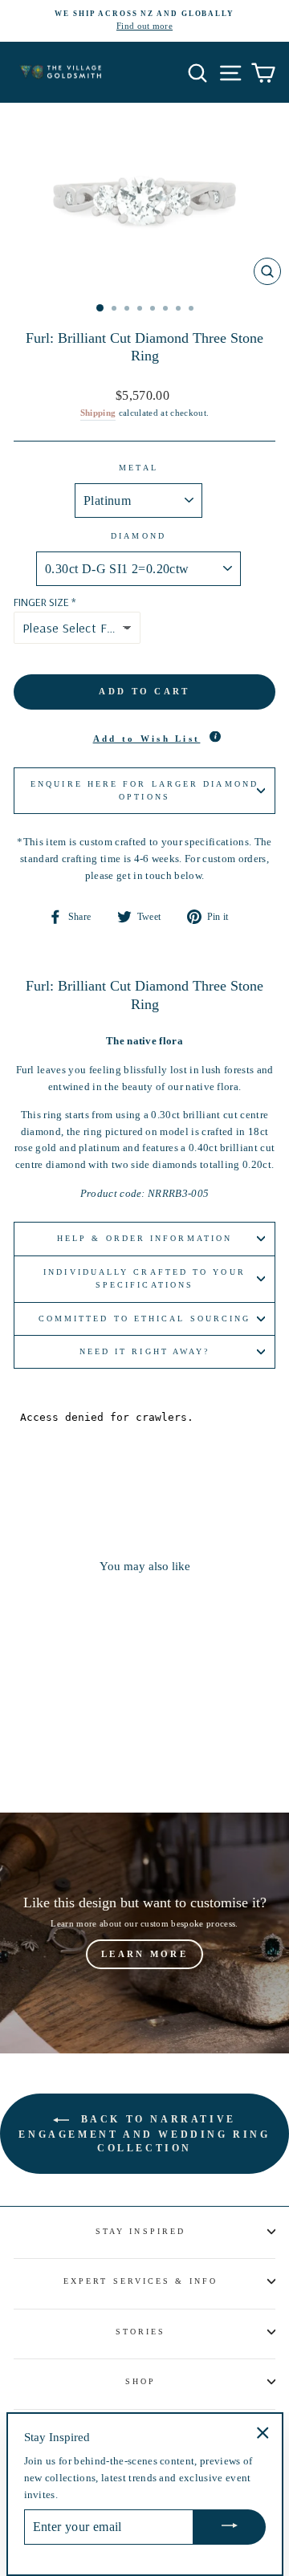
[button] (144, 739)
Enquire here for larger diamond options (144, 790)
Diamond (138, 536)
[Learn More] (144, 1933)
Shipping (98, 413)
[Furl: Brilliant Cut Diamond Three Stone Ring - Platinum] (36, 1756)
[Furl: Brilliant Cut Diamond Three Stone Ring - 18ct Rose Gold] (91, 1756)
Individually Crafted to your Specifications (144, 1278)
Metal (138, 468)
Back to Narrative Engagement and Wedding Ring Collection (144, 2134)
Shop (140, 2381)
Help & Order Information (144, 1238)
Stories (141, 2332)
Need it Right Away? (145, 1351)
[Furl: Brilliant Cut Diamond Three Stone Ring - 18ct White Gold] (54, 1756)
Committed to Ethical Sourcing (145, 1319)
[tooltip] (215, 736)
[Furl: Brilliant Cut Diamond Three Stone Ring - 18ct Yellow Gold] (73, 1756)
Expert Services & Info (140, 2281)
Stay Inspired (140, 2231)
